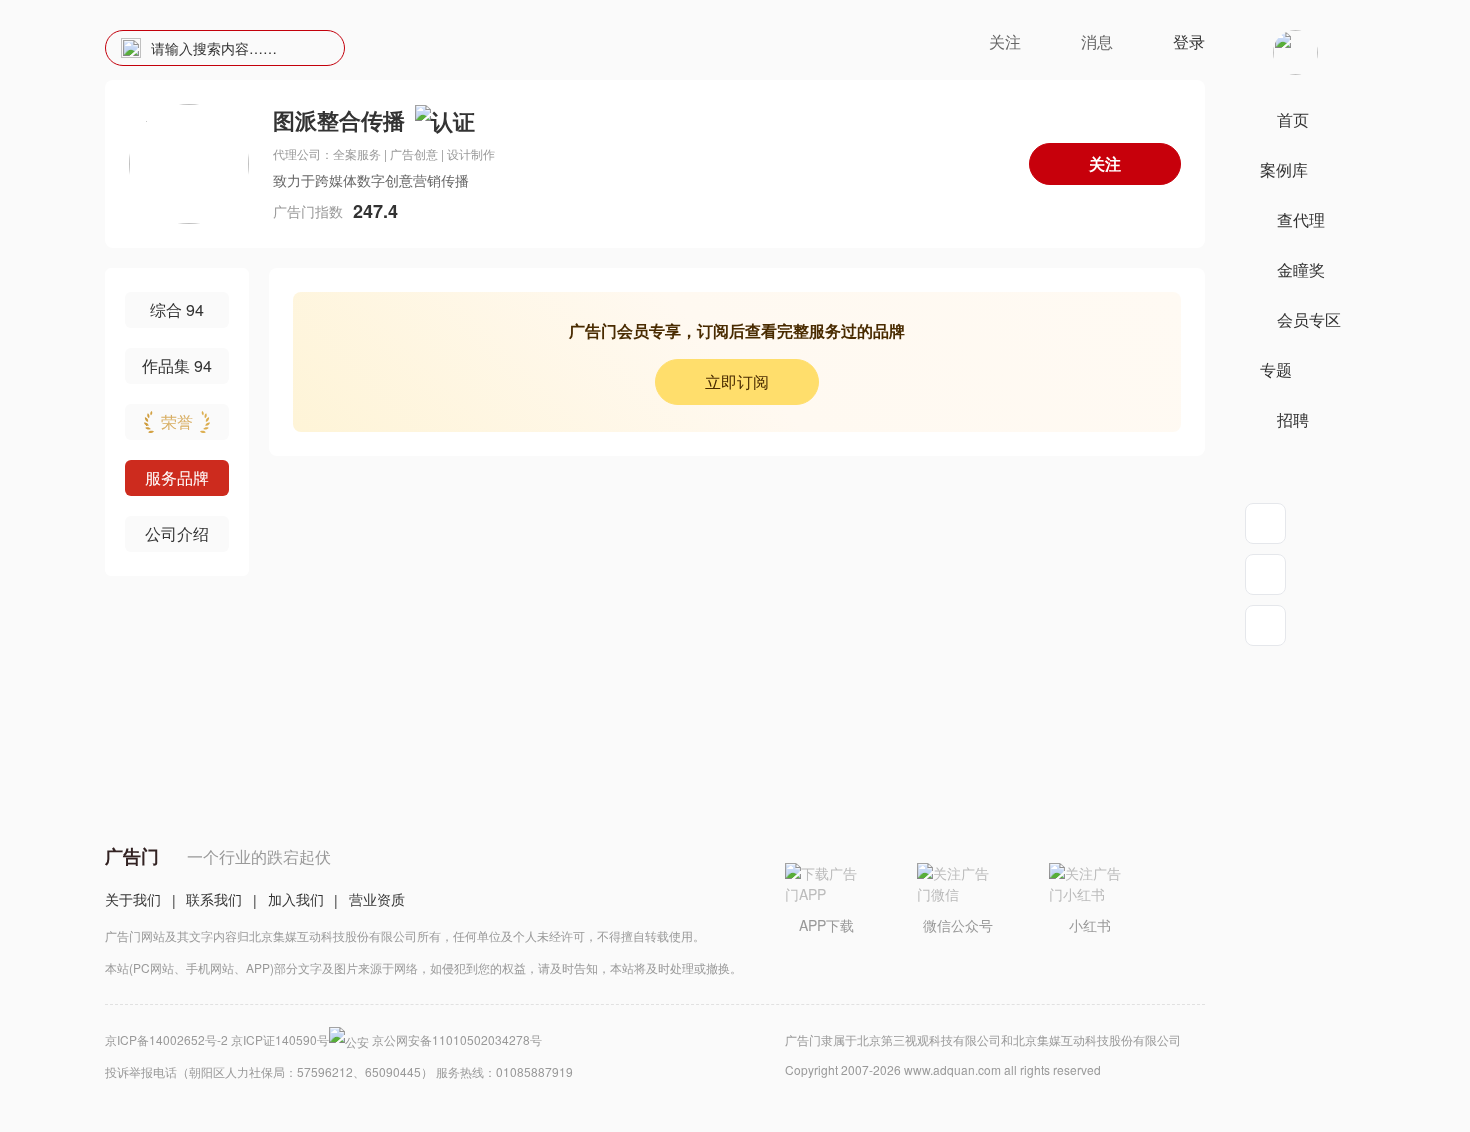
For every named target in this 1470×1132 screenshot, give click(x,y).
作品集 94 (177, 365)
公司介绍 (177, 533)
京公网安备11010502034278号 (457, 1039)
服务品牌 (177, 477)
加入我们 (296, 899)
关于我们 (133, 899)
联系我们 (214, 899)
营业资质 (377, 899)
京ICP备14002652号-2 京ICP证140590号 (217, 1039)
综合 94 (177, 309)
